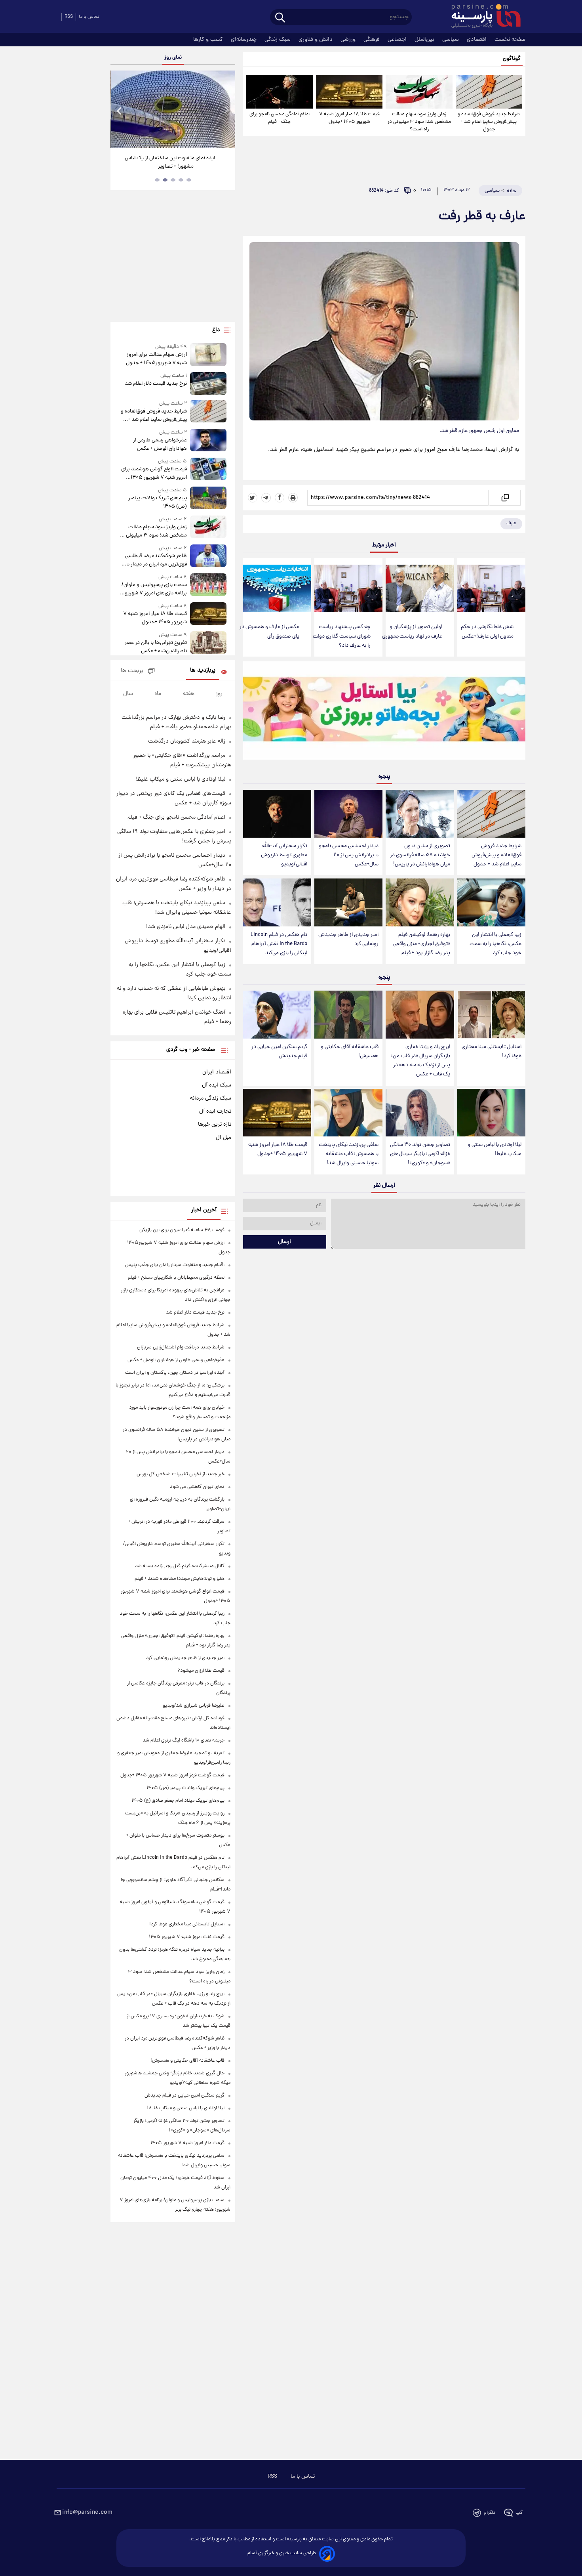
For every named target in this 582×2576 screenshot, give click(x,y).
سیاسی (451, 40)
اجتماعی (398, 40)
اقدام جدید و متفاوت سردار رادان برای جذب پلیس (175, 1265)
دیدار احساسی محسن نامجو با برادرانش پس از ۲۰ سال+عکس (349, 855)
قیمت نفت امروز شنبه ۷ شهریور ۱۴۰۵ (187, 1937)
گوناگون (512, 59)
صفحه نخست (510, 40)
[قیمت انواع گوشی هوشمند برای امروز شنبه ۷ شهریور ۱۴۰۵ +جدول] (208, 470)
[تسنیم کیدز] (384, 712)
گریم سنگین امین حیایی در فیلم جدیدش (279, 1052)
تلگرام (490, 2513)
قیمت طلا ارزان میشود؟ (201, 1671)
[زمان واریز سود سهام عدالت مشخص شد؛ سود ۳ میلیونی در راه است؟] (419, 92)
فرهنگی (372, 40)
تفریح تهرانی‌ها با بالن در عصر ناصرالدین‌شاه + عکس (156, 647)
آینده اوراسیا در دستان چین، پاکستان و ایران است (175, 1373)
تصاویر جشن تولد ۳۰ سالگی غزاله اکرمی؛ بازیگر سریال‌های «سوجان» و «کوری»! (420, 1154)
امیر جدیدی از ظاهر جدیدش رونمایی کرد (348, 940)
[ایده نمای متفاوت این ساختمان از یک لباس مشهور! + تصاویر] (173, 109)
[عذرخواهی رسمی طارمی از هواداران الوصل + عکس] (208, 441)
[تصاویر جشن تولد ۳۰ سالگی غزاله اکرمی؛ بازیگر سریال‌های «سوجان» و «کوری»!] (420, 1113)
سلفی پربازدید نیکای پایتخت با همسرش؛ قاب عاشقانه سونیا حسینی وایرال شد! (349, 1154)
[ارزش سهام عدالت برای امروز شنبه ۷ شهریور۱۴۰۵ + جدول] (208, 355)
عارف (511, 523)
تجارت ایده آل (215, 1111)
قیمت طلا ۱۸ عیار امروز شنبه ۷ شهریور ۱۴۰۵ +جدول (349, 118)
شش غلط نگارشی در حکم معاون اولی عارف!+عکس (487, 632)
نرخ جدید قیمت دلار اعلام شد (156, 384)
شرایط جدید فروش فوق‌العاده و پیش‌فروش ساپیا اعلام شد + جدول (489, 122)
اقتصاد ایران (217, 1072)
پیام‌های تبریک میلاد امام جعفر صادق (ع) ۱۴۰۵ (178, 1801)
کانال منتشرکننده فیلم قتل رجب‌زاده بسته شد (180, 1566)
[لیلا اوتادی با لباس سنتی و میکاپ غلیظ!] (491, 1113)
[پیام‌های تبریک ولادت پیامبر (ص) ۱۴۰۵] (208, 499)
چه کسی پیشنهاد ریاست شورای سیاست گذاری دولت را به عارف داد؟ (342, 636)
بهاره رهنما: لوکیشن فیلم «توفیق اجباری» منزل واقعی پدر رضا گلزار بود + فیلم (422, 944)
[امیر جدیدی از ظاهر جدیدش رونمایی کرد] (348, 902)
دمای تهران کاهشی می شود (197, 1487)
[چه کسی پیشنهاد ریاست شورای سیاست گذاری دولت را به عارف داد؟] (348, 589)
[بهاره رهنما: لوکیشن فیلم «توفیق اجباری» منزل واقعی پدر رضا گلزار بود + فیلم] (420, 902)
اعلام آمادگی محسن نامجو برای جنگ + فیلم (280, 118)
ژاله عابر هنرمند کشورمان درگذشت (187, 741)
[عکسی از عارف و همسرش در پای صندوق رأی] (277, 589)
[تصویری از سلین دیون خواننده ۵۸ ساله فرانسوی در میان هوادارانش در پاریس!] (420, 814)
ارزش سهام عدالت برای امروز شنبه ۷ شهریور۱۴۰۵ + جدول (156, 359)
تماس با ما (89, 17)
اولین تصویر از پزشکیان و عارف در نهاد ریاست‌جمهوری (412, 632)
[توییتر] (253, 498)
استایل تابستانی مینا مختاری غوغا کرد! (492, 1052)
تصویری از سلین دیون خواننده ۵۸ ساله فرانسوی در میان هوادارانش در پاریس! (420, 855)
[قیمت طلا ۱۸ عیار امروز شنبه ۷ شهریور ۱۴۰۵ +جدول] (349, 92)
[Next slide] (226, 110)
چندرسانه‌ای (244, 40)
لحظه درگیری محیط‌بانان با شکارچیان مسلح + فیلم (176, 1278)
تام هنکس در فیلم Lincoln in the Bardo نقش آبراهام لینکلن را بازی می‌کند (279, 944)
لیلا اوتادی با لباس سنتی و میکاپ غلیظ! (495, 1150)
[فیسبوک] (280, 498)
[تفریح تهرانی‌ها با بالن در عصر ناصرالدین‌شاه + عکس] (208, 643)
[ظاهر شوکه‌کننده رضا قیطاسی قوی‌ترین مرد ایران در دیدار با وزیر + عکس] (208, 557)
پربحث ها (132, 671)
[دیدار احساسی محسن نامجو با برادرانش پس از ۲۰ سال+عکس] (348, 814)
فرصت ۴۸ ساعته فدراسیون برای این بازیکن (182, 1230)
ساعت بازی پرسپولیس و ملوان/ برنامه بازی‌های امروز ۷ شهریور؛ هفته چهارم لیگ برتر (154, 589)
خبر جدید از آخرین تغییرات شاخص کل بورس (181, 1474)
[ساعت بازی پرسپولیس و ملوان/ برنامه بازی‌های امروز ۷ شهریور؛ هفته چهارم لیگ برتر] (208, 585)
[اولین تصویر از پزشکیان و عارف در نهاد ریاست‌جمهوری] (420, 589)
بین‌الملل (425, 40)
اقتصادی (477, 40)
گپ (519, 2513)
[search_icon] (280, 18)
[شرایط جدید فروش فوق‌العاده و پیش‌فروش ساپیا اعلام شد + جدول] (489, 92)
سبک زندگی (278, 40)
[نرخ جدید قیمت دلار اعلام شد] (208, 383)
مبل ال (223, 1138)
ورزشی (349, 40)
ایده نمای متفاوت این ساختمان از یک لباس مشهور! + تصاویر (170, 162)
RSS (69, 17)
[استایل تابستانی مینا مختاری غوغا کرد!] (491, 1015)
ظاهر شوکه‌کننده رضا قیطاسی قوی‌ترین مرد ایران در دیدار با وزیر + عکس (156, 560)
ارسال (284, 1242)
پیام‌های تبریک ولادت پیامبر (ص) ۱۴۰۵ (157, 502)
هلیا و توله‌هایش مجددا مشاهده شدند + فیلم (180, 1579)
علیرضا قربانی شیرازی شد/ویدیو (194, 1706)
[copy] (505, 498)
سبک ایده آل (217, 1085)
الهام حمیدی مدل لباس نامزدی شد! (186, 927)
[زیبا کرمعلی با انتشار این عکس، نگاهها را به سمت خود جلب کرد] (491, 902)
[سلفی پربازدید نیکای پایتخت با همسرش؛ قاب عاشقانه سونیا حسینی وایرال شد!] (348, 1113)
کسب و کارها (209, 40)
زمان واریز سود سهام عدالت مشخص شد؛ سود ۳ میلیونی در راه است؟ (419, 122)
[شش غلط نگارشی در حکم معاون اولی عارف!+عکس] (491, 589)
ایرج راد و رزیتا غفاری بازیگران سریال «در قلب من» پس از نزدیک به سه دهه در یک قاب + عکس (420, 1061)
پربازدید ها (203, 671)
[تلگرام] (266, 498)
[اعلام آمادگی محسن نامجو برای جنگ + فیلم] (280, 92)
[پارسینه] (482, 17)
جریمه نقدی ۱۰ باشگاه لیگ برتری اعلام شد (184, 1741)
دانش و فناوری (316, 40)
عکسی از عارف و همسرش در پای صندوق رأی (269, 632)
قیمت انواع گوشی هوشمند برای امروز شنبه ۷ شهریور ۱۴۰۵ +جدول (154, 474)
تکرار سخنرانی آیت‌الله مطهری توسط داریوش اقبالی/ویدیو (284, 855)
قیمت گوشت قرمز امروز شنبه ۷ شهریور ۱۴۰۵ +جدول (172, 1775)
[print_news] (293, 498)
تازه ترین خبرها (215, 1125)
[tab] (189, 180)
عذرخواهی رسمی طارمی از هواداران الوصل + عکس (160, 445)
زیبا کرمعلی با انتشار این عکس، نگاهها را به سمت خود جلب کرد (495, 944)
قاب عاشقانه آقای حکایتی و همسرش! (350, 1052)
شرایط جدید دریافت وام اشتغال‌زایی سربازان (181, 1347)
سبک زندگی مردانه (211, 1098)
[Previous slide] (120, 110)
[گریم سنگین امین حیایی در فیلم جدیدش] (277, 1015)
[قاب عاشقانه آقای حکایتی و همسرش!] (348, 1015)
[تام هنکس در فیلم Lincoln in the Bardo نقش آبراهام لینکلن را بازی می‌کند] (277, 902)
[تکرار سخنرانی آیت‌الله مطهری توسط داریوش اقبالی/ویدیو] (277, 814)
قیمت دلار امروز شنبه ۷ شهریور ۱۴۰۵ (187, 2143)
